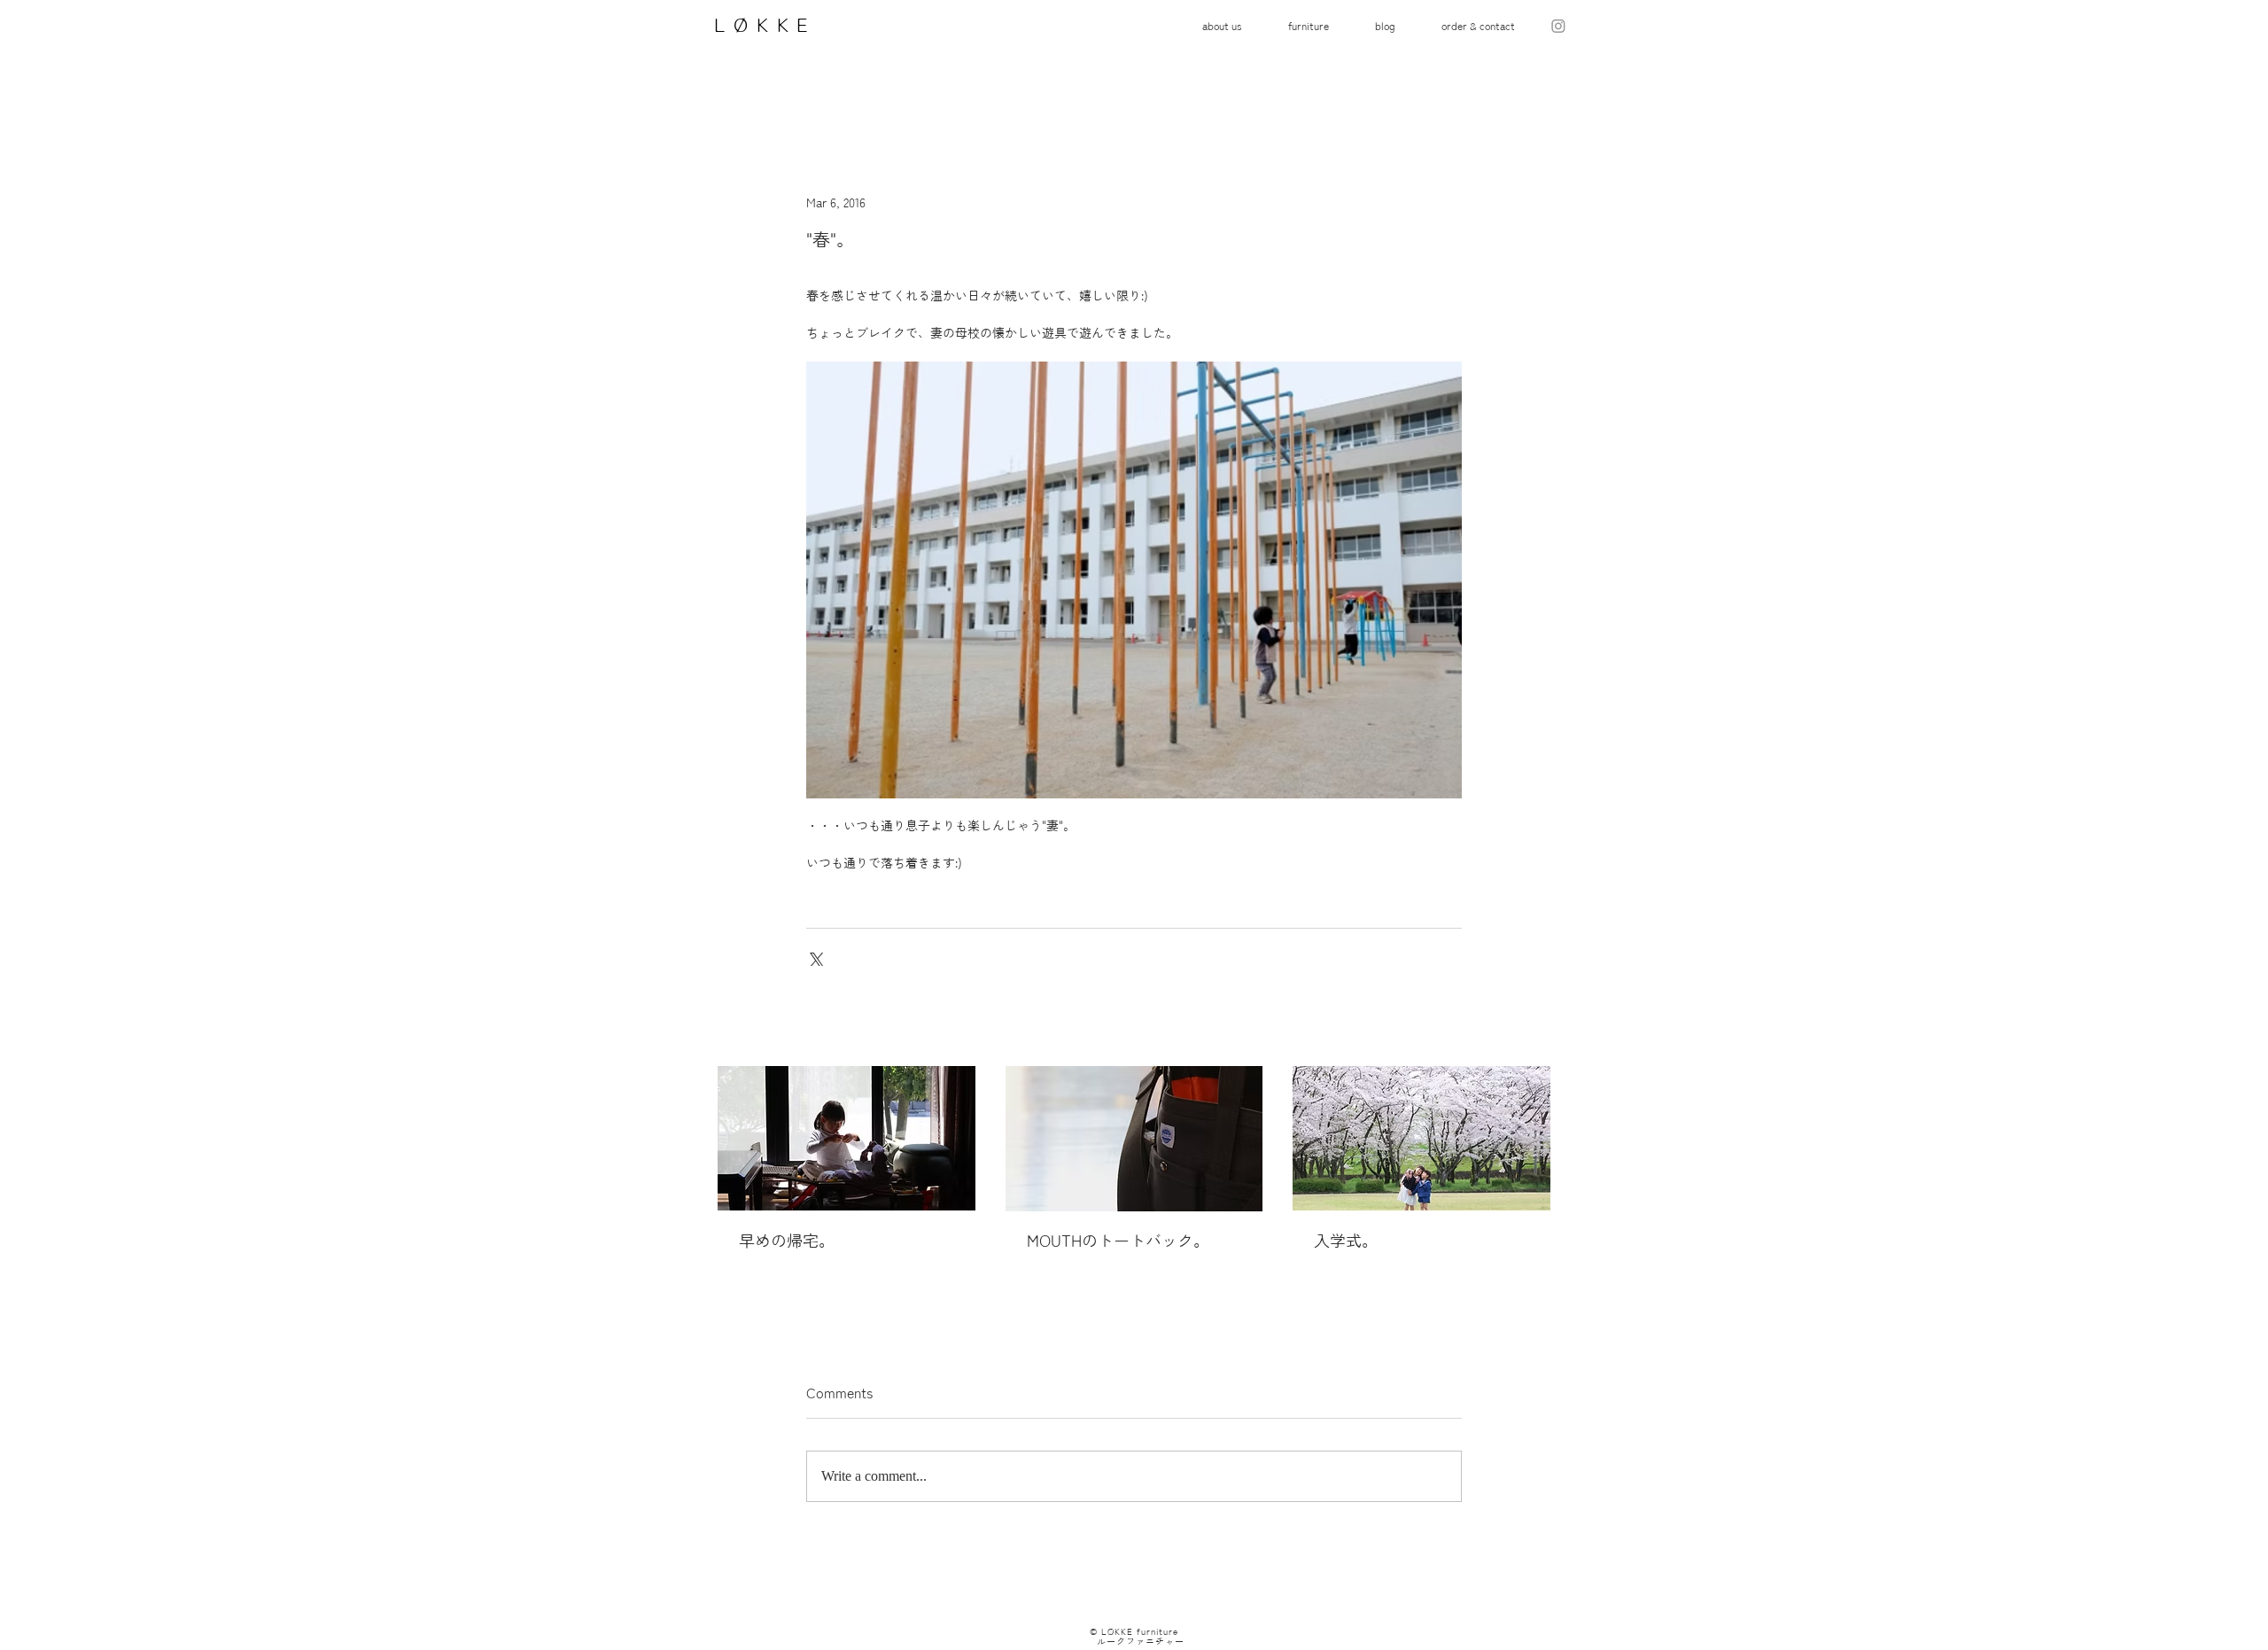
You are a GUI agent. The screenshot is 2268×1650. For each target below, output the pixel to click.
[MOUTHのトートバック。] (1134, 1139)
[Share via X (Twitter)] (815, 957)
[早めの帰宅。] (847, 1138)
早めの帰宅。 (787, 1241)
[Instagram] (1558, 26)
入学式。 (1346, 1241)
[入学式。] (1421, 1138)
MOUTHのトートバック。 (1118, 1241)
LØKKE (758, 25)
